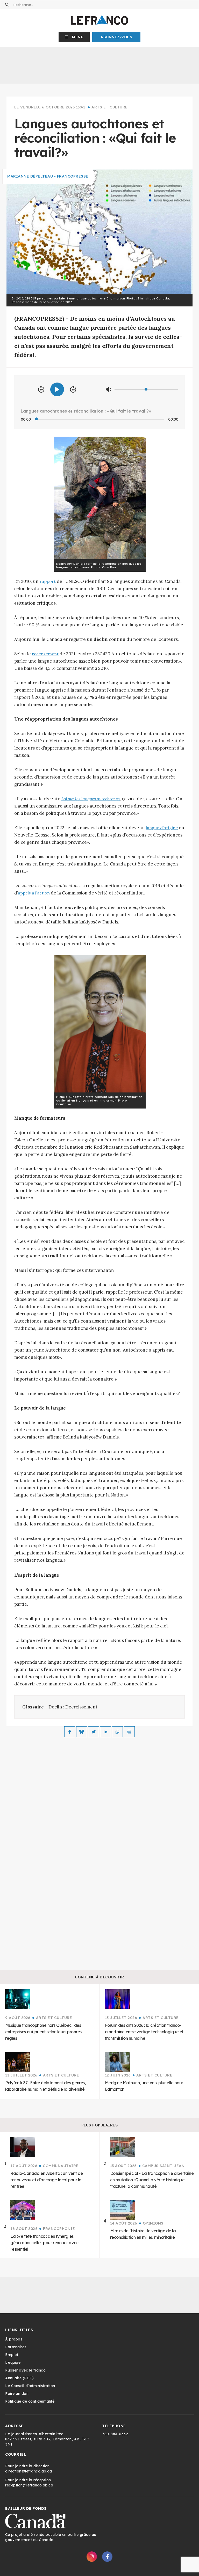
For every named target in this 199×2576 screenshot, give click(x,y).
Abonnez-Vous (116, 37)
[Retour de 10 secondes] (41, 390)
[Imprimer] (129, 1732)
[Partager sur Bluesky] (82, 1732)
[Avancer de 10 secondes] (73, 390)
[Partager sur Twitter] (94, 1732)
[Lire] (57, 389)
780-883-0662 (115, 2434)
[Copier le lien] (117, 1732)
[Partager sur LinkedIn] (105, 1732)
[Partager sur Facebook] (70, 1732)
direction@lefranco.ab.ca (29, 2471)
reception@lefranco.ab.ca (29, 2485)
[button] (74, 37)
